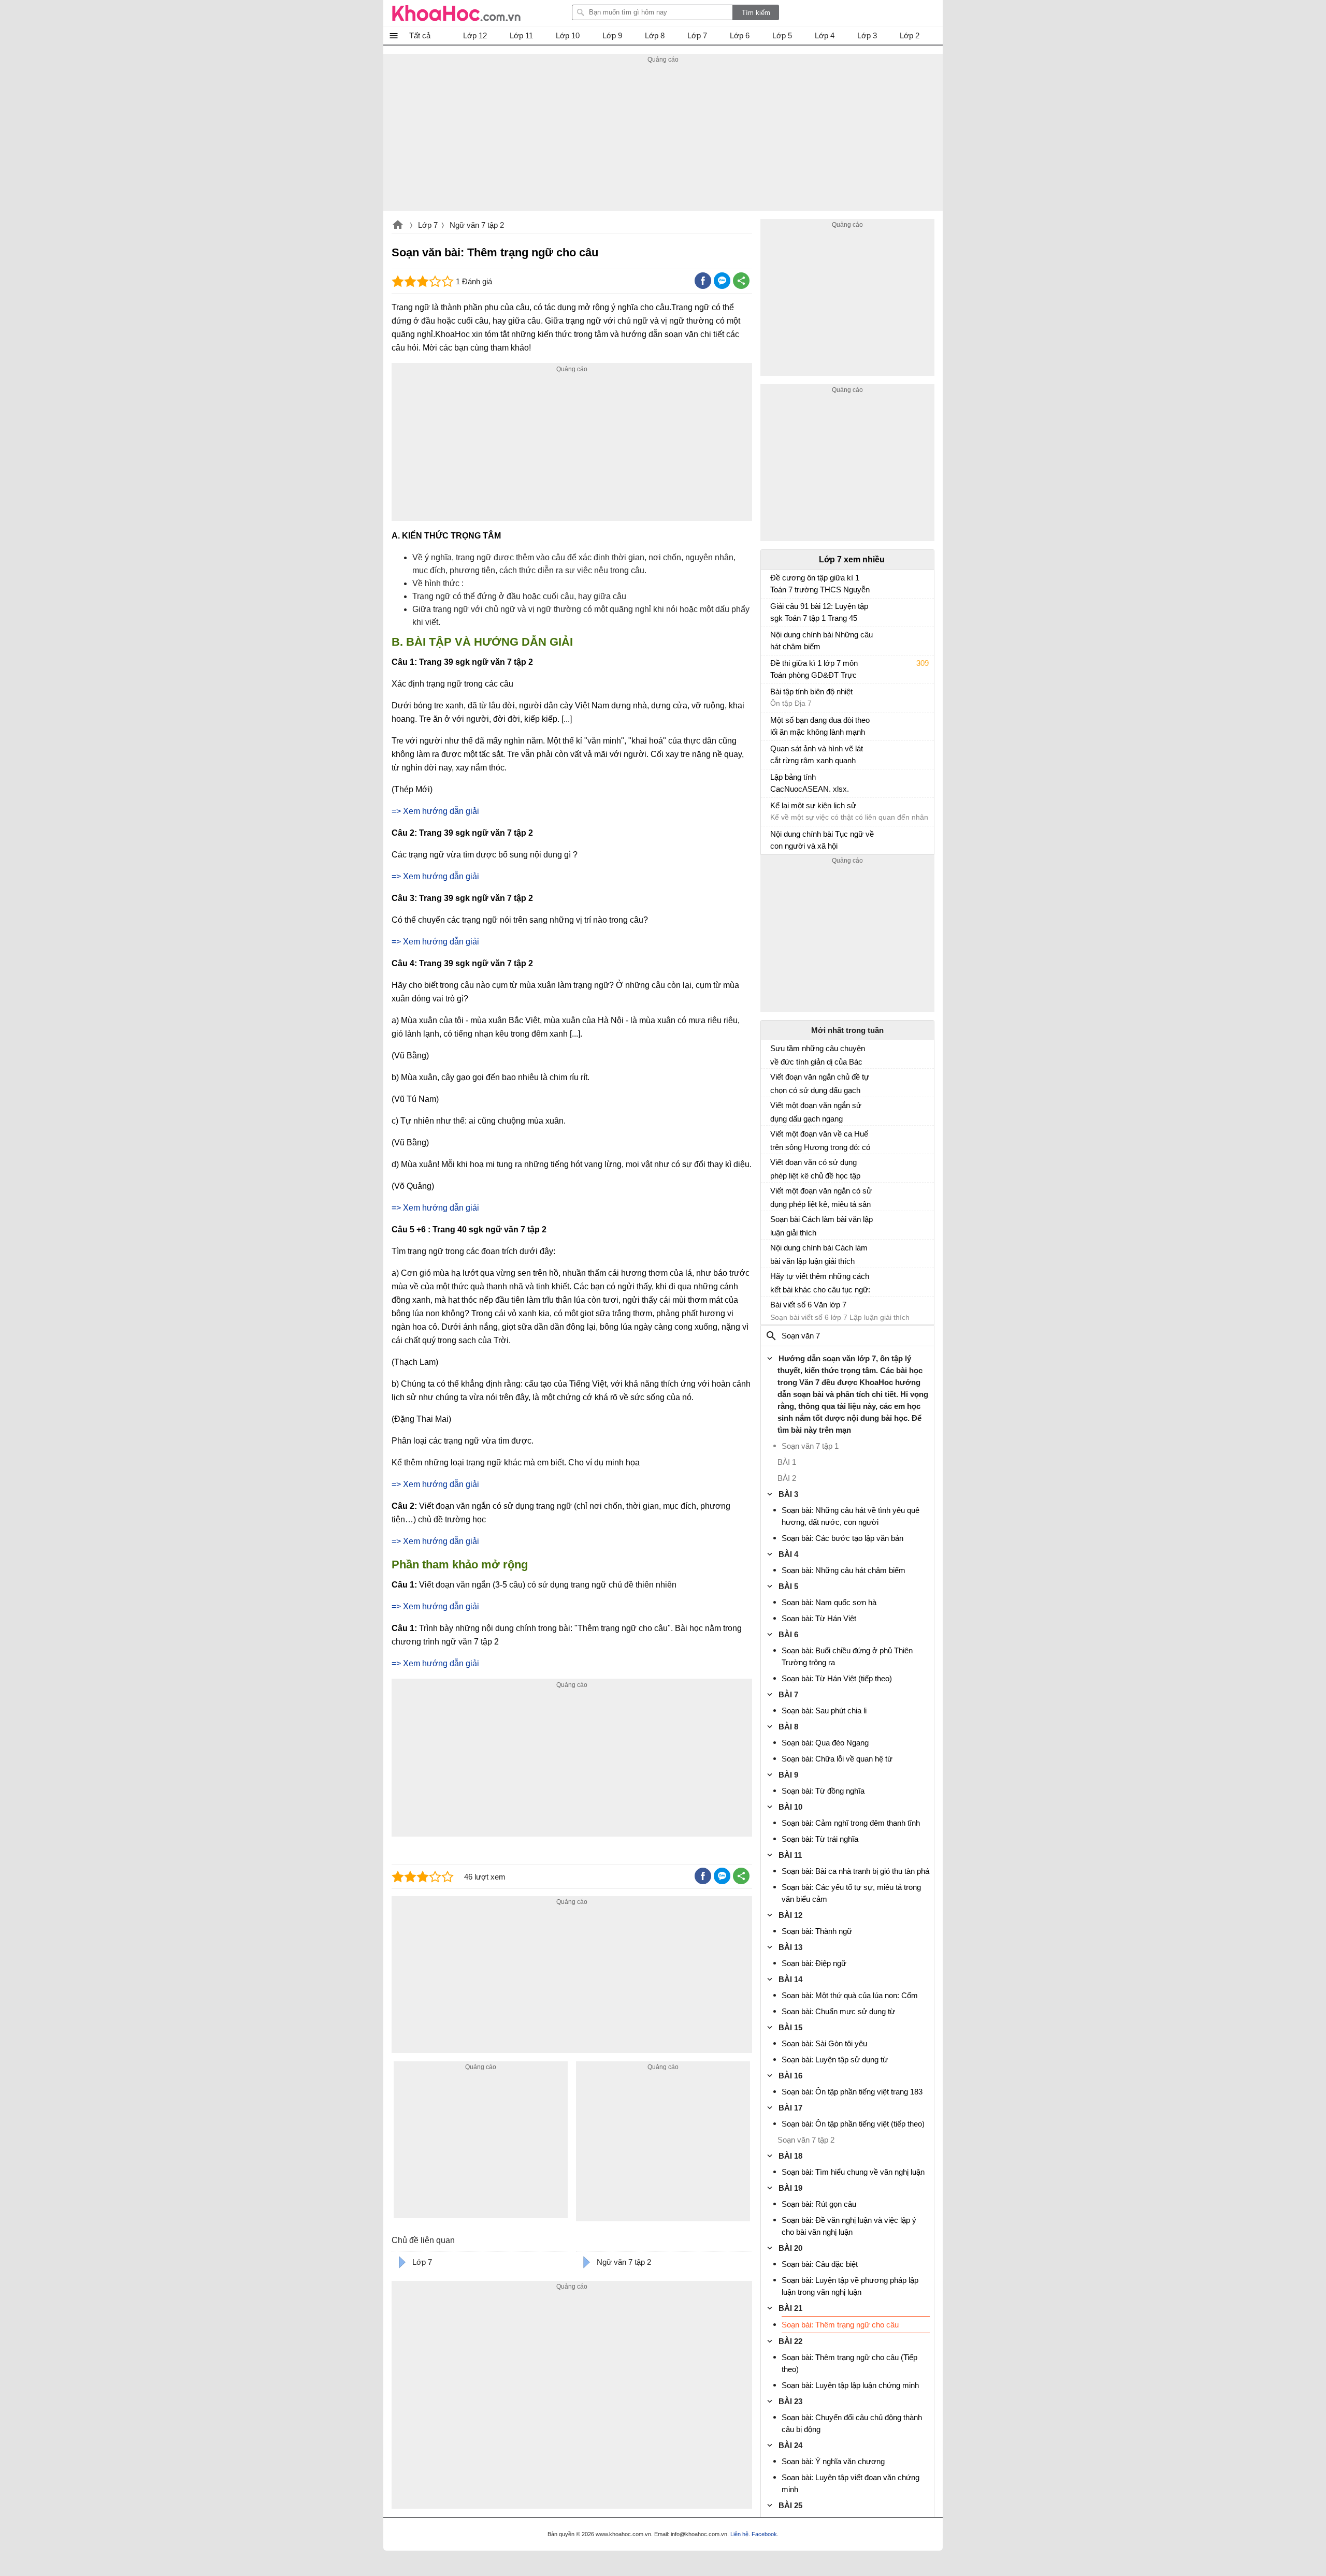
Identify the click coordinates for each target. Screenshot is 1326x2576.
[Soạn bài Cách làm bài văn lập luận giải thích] (774, 1224)
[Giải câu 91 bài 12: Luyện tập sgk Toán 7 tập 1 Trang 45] (774, 611)
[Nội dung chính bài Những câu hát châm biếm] (774, 639)
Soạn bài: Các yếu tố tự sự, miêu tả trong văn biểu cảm (851, 1893)
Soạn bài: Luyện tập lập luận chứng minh (850, 2385)
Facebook (764, 2534)
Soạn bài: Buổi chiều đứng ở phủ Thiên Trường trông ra (847, 1656)
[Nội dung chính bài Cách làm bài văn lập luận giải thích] (774, 1252)
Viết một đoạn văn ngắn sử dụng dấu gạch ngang (816, 1112)
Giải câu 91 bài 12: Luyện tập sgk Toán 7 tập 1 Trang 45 (819, 612)
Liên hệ (739, 2534)
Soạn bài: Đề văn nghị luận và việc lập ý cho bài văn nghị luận (849, 2226)
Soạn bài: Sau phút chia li (824, 1711)
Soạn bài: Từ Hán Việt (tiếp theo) (837, 1678)
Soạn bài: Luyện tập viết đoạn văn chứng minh (851, 2483)
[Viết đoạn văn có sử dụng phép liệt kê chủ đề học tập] (774, 1167)
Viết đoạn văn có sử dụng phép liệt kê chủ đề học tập (815, 1169)
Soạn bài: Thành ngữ (817, 1931)
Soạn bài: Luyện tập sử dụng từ (835, 2060)
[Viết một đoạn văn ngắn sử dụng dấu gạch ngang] (774, 1110)
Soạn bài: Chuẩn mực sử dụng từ (838, 2011)
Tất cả (420, 35)
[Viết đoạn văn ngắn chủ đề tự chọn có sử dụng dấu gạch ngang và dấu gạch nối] (774, 1081)
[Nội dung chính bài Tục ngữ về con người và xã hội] (774, 839)
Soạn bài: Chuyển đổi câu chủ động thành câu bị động (852, 2423)
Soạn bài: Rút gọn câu (819, 2204)
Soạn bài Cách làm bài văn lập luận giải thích (821, 1226)
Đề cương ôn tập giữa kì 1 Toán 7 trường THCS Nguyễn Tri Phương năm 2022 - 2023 (820, 585)
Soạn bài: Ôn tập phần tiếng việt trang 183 (852, 2092)
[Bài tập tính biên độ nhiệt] (774, 696)
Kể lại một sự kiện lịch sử (813, 805)
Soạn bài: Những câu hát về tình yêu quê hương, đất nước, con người (851, 1516)
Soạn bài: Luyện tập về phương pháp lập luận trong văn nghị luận (850, 2286)
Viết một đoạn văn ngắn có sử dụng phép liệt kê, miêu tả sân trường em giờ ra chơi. (821, 1198)
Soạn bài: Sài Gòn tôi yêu (824, 2043)
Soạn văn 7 (801, 1336)
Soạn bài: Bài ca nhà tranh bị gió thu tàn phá (855, 1871)
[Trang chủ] (456, 13)
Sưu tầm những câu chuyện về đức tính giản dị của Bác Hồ (818, 1055)
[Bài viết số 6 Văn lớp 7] (774, 1309)
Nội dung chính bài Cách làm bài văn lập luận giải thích (819, 1254)
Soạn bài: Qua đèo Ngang (825, 1743)
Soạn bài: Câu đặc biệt (820, 2264)
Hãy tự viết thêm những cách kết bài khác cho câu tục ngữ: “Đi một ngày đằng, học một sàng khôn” (820, 1283)
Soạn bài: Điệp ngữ (814, 1963)
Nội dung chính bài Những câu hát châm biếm (821, 641)
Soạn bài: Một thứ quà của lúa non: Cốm (850, 1995)
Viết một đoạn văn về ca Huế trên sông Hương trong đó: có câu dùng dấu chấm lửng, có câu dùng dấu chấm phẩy (820, 1141)
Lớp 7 (428, 225)
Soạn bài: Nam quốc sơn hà (829, 1602)
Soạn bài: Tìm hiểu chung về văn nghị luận (853, 2172)
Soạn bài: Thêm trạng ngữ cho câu (840, 2325)
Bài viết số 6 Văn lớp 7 (808, 1305)
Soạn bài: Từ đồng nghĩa (823, 1791)
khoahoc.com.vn (398, 226)
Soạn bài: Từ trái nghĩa (820, 1839)
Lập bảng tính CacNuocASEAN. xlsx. (810, 783)
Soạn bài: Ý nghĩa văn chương (833, 2461)
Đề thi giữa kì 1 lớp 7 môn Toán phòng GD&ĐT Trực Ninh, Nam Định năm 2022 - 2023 (817, 670)
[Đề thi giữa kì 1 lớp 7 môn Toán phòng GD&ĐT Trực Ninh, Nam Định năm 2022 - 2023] (774, 668)
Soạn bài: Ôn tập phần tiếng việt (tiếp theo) (853, 2124)
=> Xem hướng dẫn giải (435, 876)
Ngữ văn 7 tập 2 (477, 225)
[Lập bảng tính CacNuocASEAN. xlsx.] (774, 782)
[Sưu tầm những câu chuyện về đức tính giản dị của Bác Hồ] (774, 1053)
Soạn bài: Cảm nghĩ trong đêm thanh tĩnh (851, 1823)
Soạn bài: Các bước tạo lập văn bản (842, 1538)
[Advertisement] (663, 138)
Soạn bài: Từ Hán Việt (819, 1618)
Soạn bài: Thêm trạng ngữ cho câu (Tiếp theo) (849, 2363)
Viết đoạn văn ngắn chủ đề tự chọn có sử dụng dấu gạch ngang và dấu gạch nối (820, 1084)
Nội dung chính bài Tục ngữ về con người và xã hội (822, 840)
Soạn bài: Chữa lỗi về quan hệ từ (837, 1759)
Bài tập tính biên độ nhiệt (811, 692)
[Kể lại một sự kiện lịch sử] (774, 810)
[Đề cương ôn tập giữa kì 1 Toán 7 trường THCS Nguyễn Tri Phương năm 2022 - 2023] (774, 583)
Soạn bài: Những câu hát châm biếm (844, 1570)
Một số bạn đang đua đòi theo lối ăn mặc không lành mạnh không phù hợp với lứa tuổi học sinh (820, 727)
